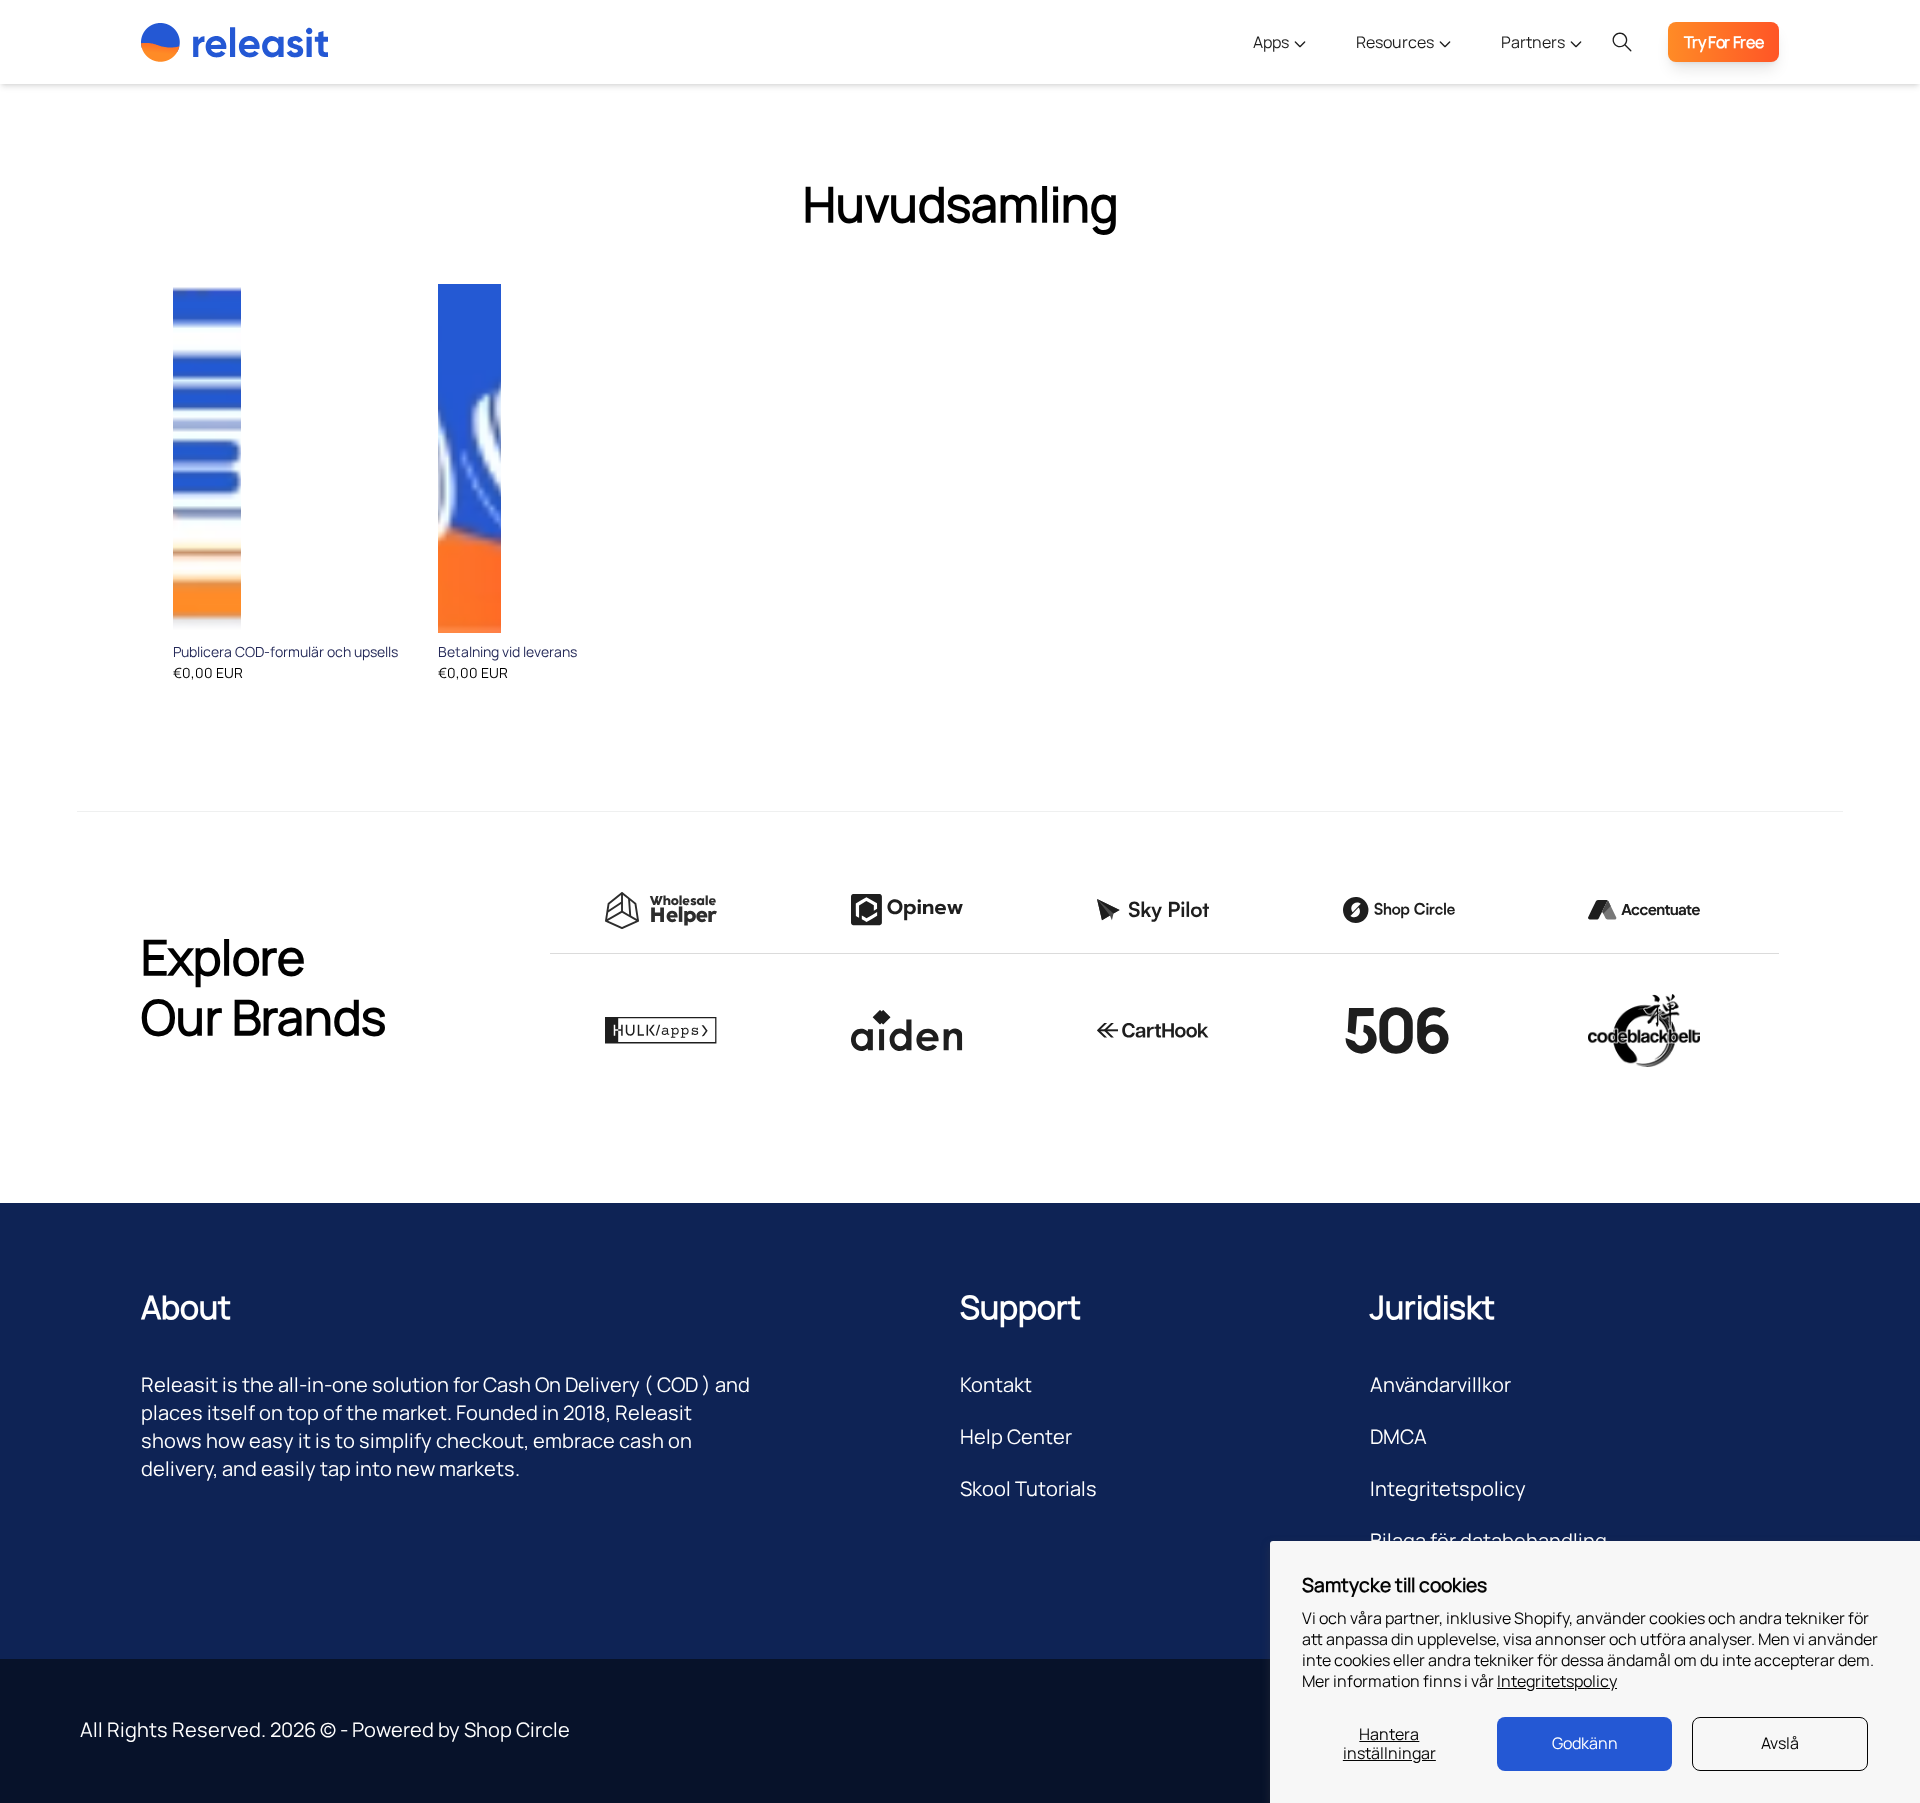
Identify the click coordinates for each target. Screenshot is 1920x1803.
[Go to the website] (907, 1030)
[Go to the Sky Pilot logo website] (1153, 910)
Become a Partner (1540, 96)
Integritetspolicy (1557, 1681)
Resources (1396, 42)
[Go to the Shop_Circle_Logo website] (1399, 909)
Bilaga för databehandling (1488, 1540)
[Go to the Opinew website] (907, 910)
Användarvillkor (1440, 1384)
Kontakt (996, 1384)
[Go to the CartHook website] (1153, 1030)
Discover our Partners (1554, 136)
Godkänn (1585, 1743)
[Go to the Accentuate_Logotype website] (1644, 910)
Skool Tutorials (1028, 1488)
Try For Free (1724, 42)
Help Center (1016, 1436)
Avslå (1780, 1743)
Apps (1272, 42)
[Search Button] (1622, 42)
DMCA (1398, 1436)
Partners (1534, 42)
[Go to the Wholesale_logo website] (661, 910)
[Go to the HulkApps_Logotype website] (661, 1030)
